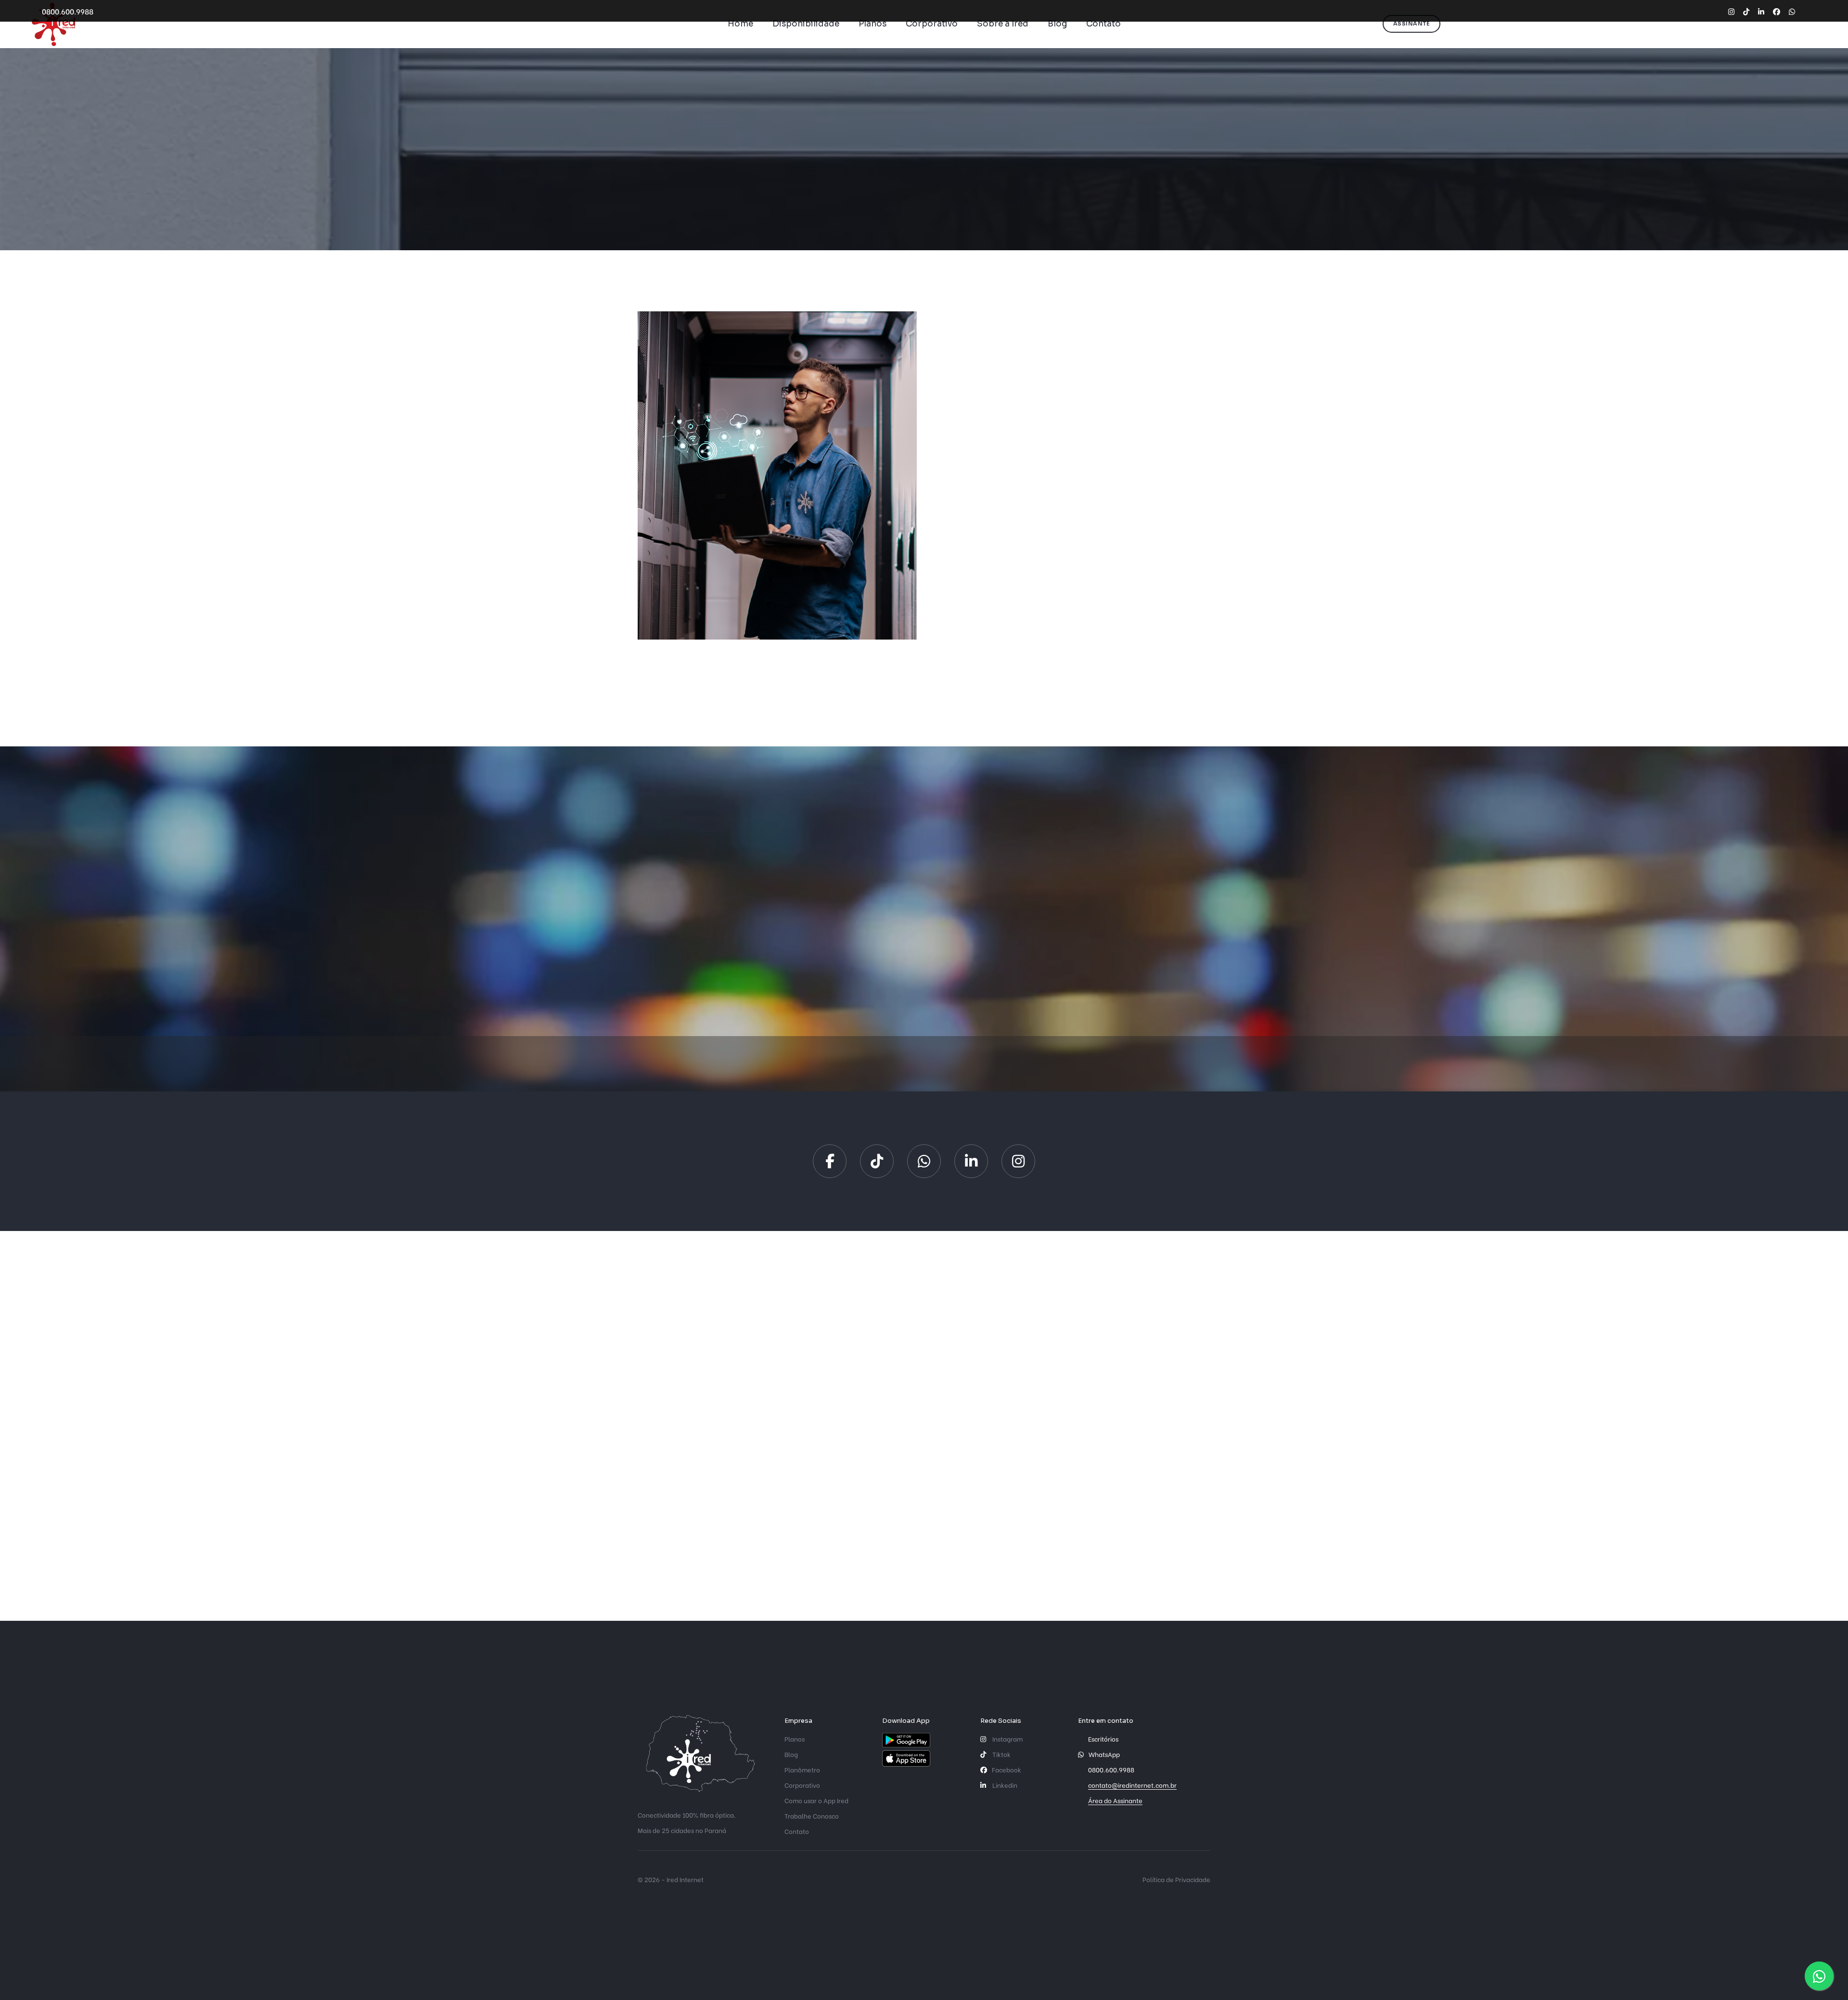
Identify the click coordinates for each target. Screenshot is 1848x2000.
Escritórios (1103, 1738)
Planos (873, 24)
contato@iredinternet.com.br (1132, 1785)
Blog (1057, 24)
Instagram (1007, 1738)
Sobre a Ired (1003, 24)
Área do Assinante (1115, 1800)
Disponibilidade (806, 24)
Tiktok (1001, 1754)
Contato (1104, 24)
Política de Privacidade (1176, 1879)
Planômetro (802, 1769)
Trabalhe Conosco (812, 1815)
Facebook (1007, 1769)
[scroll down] (924, 214)
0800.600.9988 (68, 11)
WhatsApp (1104, 1754)
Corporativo (932, 24)
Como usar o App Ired (816, 1800)
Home (740, 24)
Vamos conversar (1035, 621)
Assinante (1412, 24)
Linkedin (1004, 1785)
